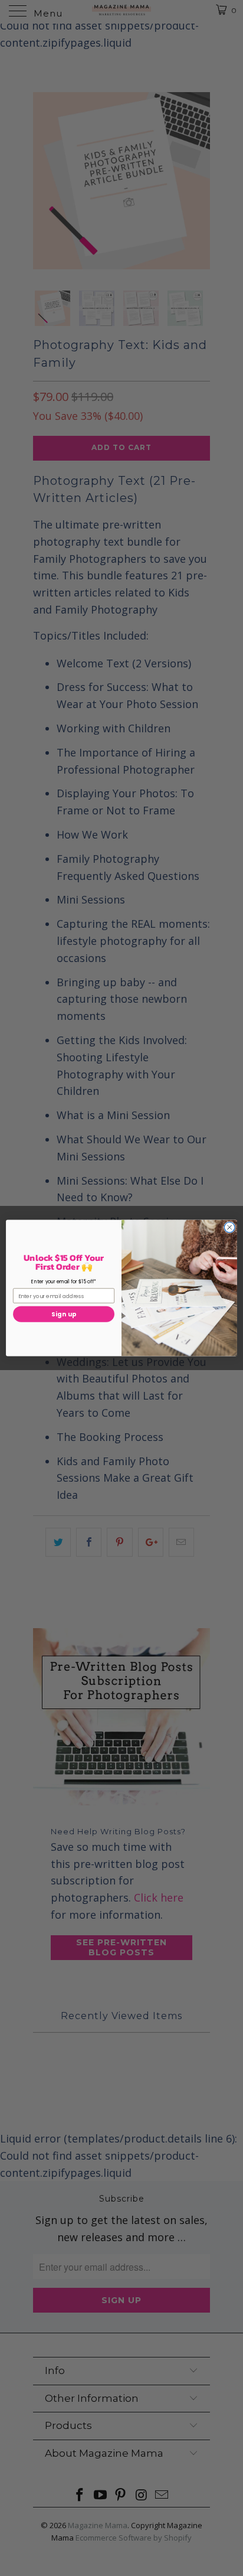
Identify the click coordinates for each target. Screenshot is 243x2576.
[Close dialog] (229, 1227)
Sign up (64, 1314)
